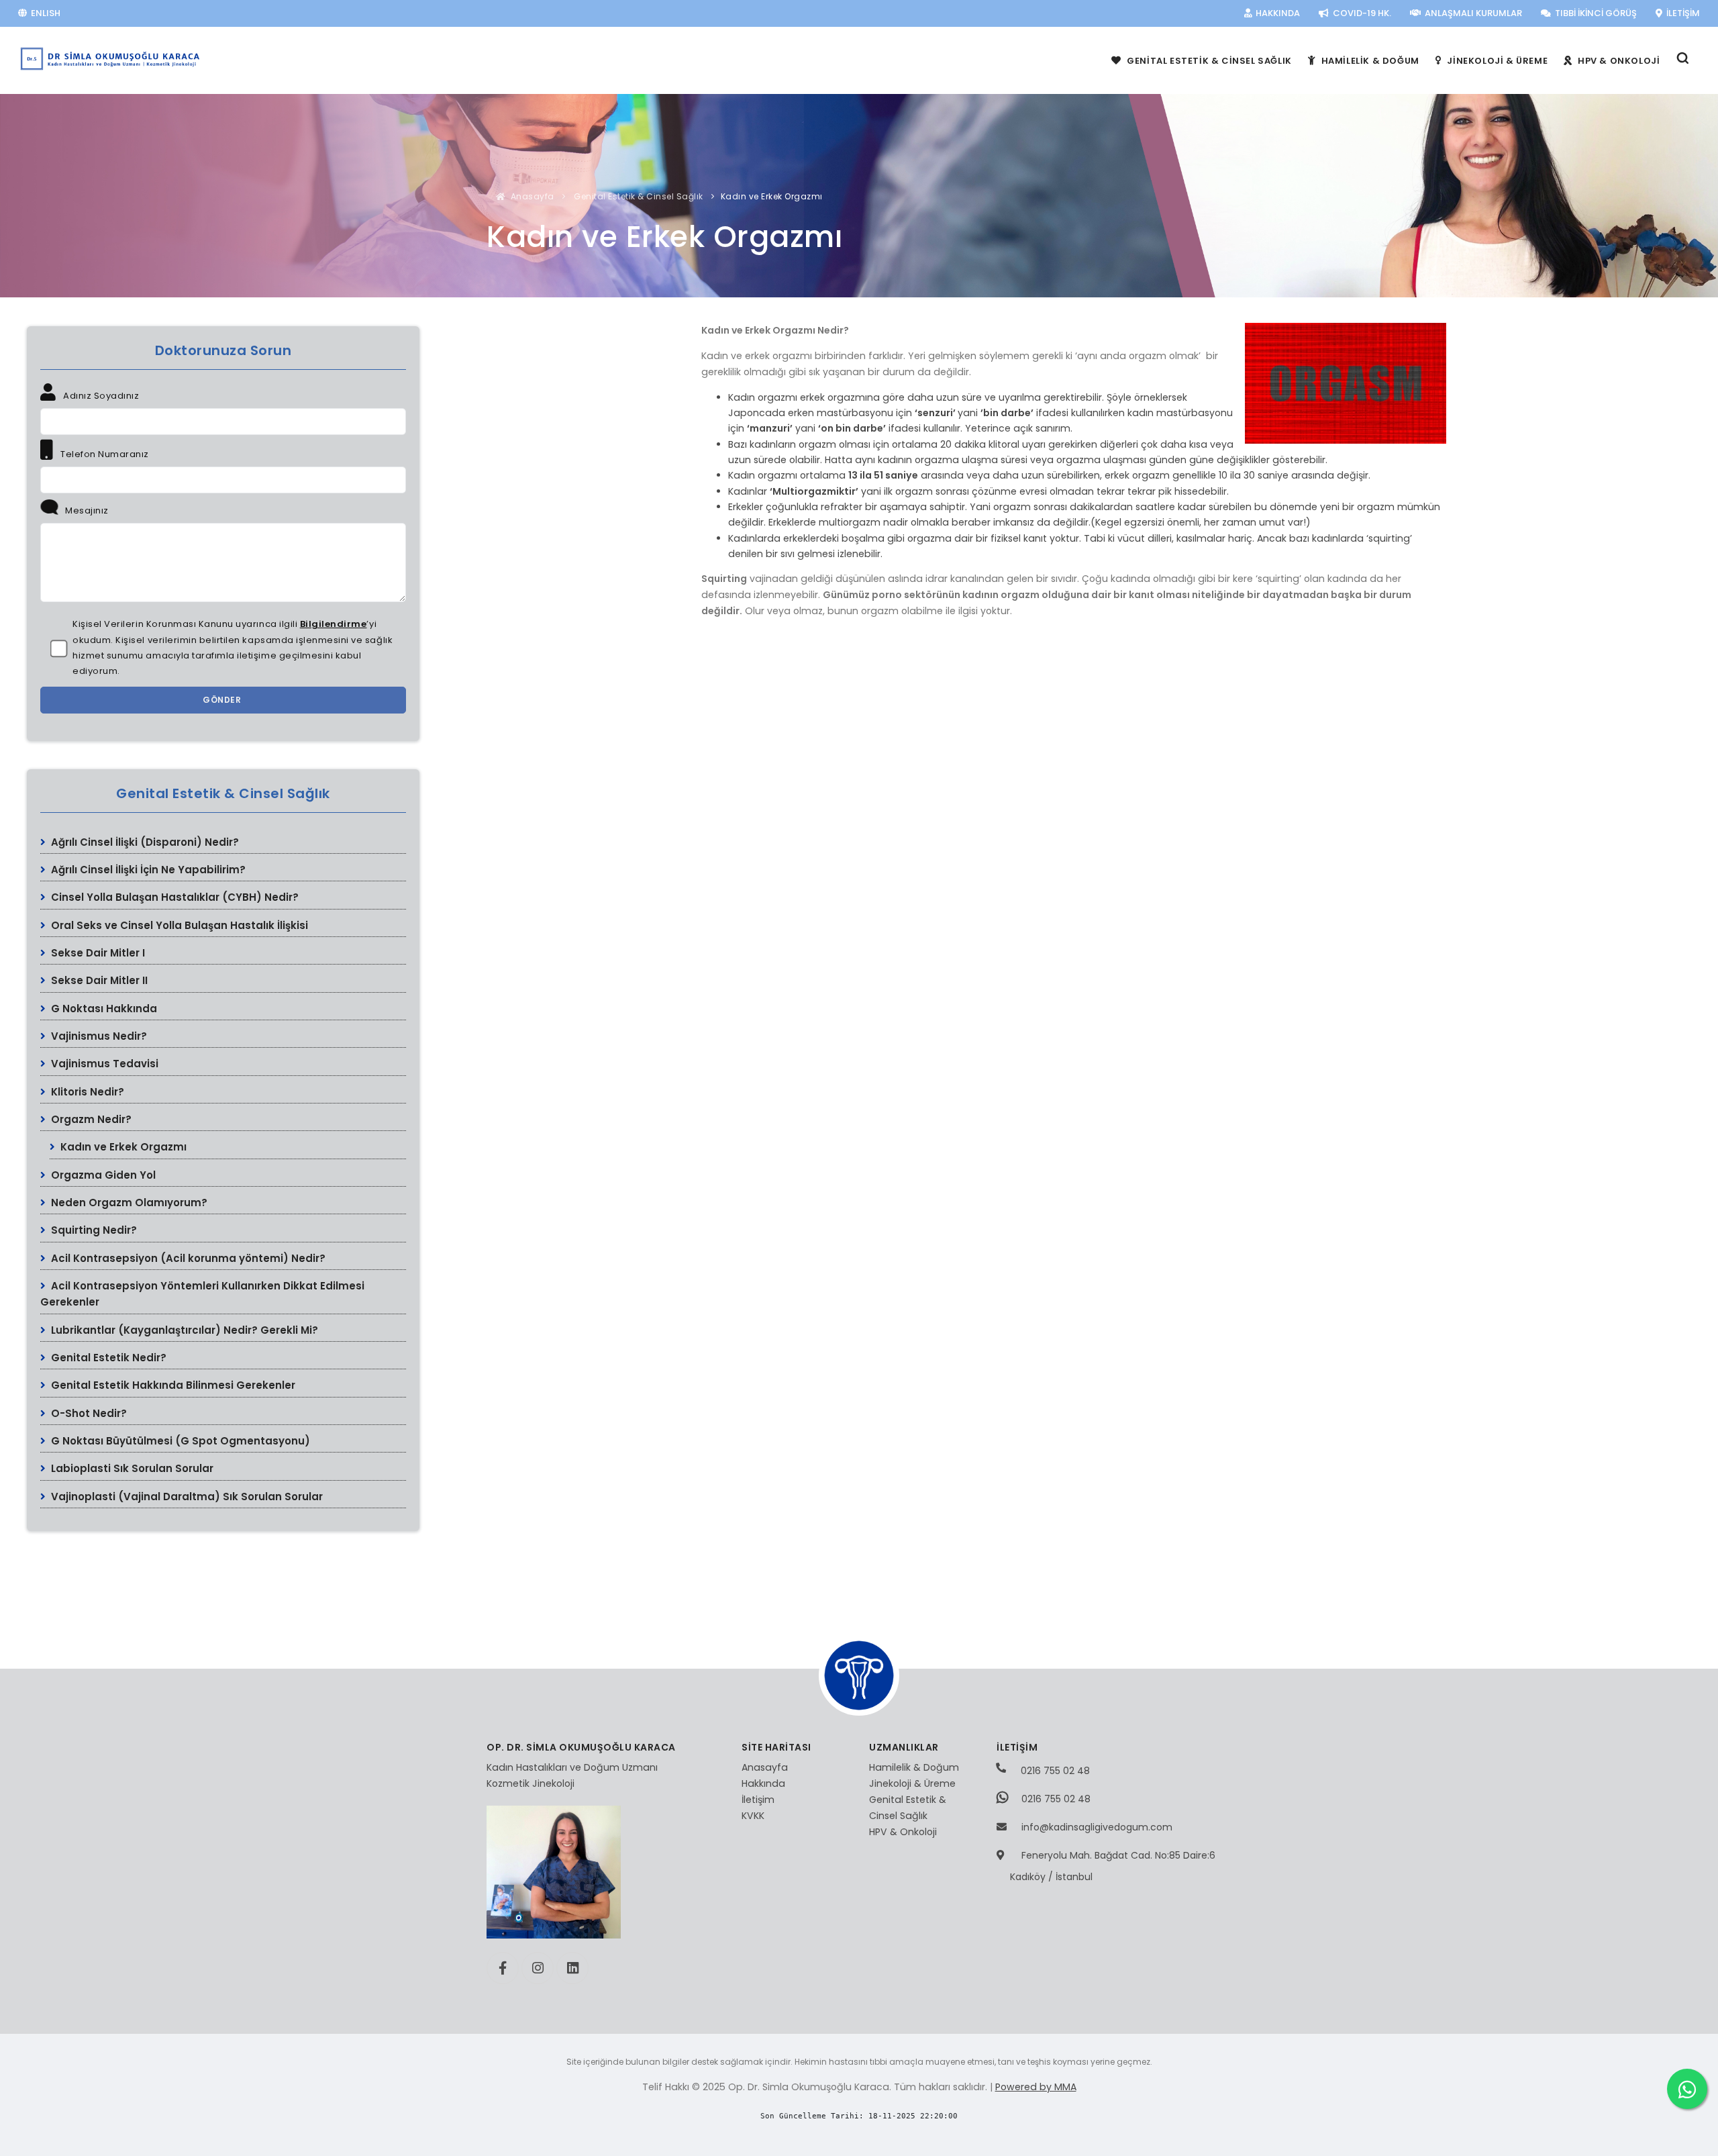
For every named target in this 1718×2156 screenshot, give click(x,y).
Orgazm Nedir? (90, 1119)
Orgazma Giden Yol (102, 1175)
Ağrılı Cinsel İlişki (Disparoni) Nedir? (144, 842)
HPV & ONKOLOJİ (1617, 61)
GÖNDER (223, 700)
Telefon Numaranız (104, 454)
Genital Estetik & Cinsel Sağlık (638, 196)
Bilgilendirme (334, 624)
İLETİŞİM (1682, 13)
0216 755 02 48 (1054, 1771)
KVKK (753, 1816)
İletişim (758, 1800)
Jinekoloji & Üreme (912, 1783)
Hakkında (763, 1783)
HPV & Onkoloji (903, 1832)
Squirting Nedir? (93, 1230)
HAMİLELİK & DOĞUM (1369, 61)
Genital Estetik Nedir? (107, 1358)
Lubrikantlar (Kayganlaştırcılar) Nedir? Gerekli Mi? (183, 1330)
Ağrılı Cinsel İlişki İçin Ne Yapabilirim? (147, 870)
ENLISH (45, 13)
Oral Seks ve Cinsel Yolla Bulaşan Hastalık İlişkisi (178, 925)
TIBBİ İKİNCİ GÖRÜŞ (1595, 13)
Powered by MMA (1036, 2087)
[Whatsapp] (1687, 2089)
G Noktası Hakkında (103, 1009)
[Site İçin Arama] (1683, 61)
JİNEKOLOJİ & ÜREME (1496, 61)
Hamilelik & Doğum (914, 1767)
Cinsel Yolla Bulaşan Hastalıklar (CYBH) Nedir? (173, 897)
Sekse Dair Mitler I (97, 953)
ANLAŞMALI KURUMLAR (1472, 13)
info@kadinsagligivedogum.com (1097, 1827)
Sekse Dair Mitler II (98, 980)
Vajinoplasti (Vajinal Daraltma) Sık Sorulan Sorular (186, 1497)
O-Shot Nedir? (88, 1413)
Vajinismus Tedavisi (103, 1064)
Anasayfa (531, 196)
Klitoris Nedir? (86, 1092)
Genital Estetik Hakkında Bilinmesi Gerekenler (172, 1385)
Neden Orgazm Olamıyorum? (128, 1203)
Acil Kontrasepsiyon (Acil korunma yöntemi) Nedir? (187, 1258)
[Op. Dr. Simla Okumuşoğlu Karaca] (111, 59)
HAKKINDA (1277, 13)
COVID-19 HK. (1361, 13)
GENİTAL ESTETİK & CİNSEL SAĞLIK (1208, 61)
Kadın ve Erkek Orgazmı (122, 1147)
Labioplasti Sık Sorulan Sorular (131, 1468)
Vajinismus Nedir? (98, 1036)
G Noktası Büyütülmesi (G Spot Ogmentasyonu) (179, 1441)
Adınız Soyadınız (100, 396)
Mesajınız (86, 510)
